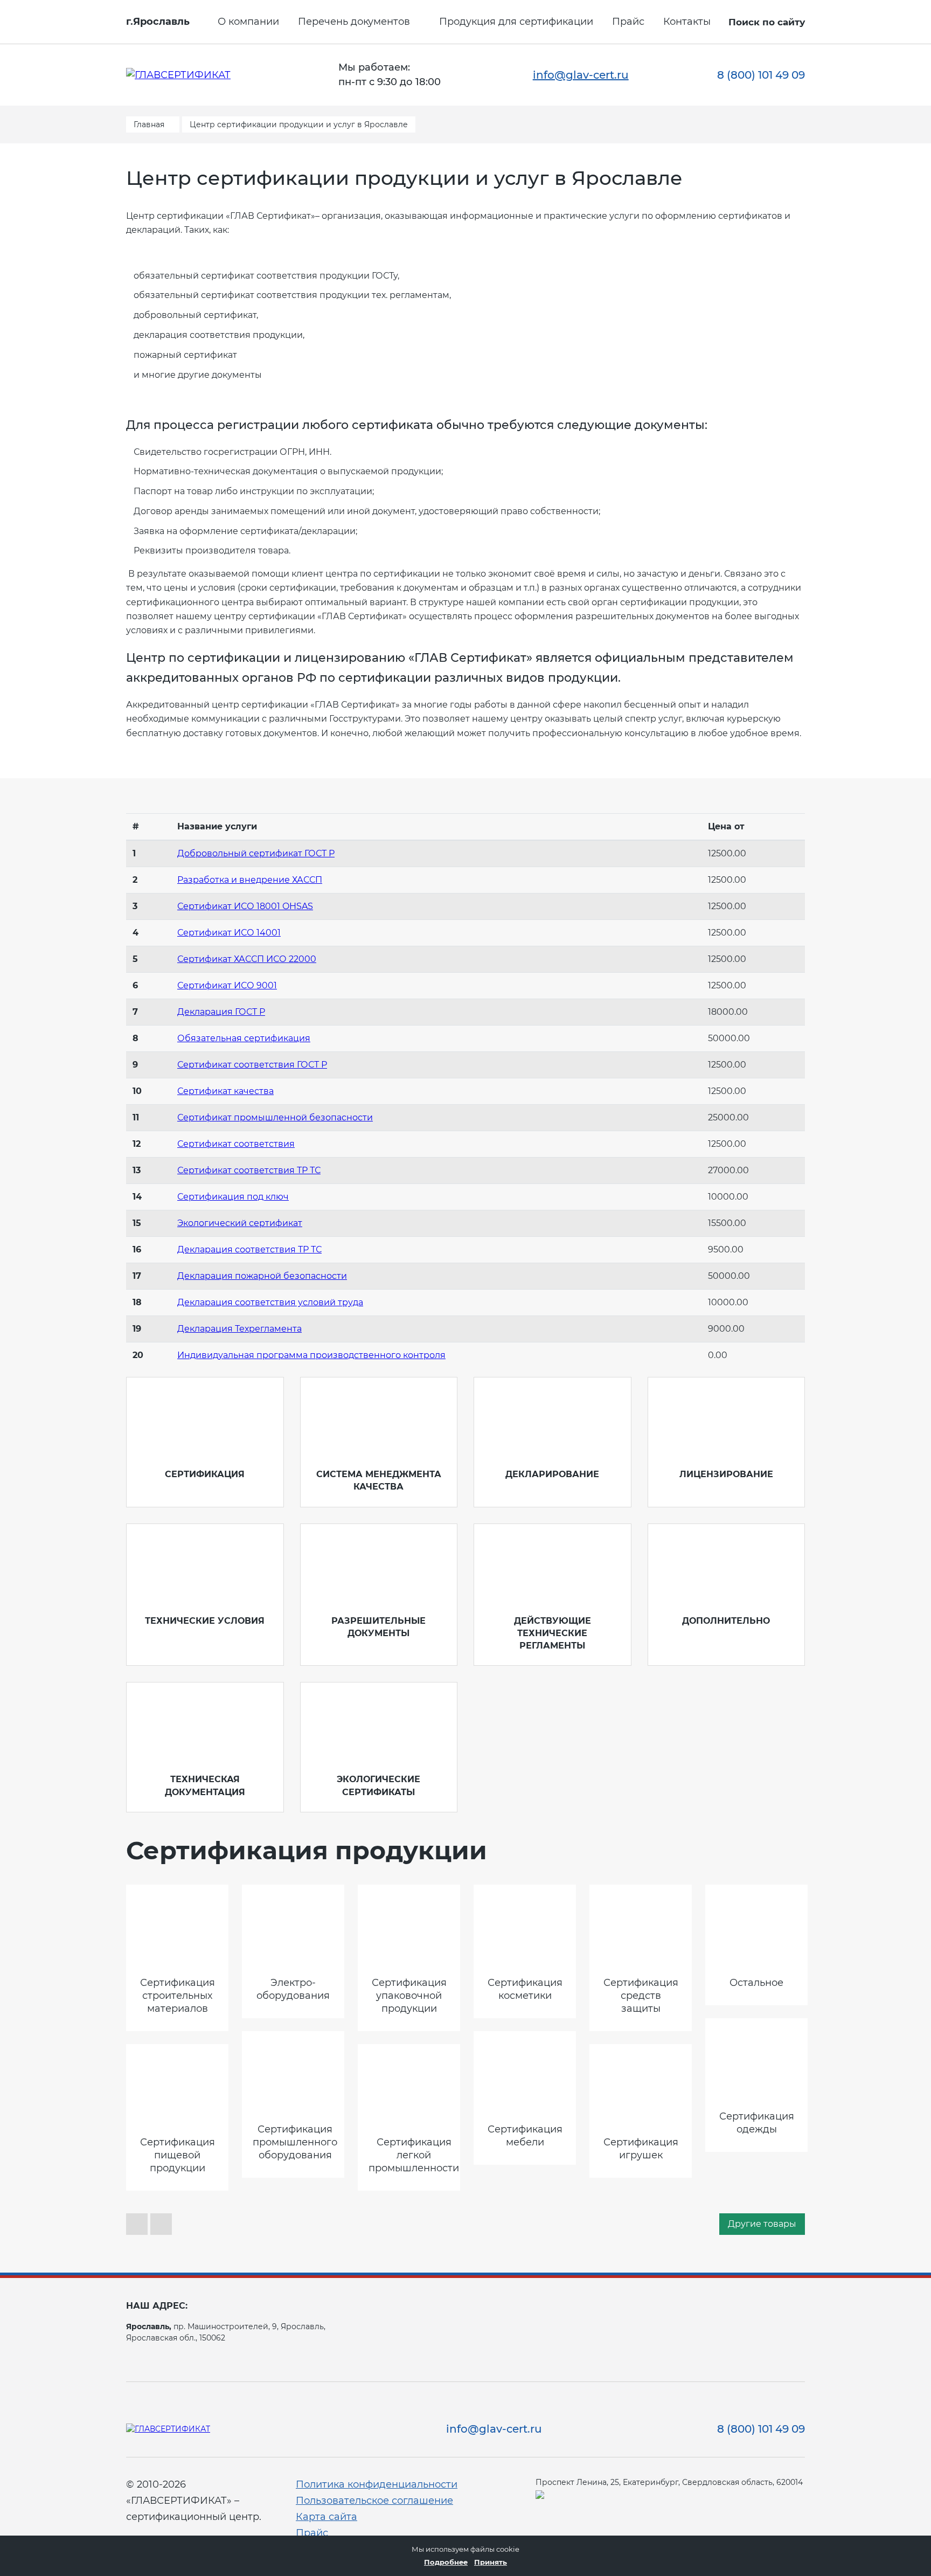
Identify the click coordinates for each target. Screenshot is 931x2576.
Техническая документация (205, 1785)
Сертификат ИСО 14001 (229, 933)
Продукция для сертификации (516, 22)
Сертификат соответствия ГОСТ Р (252, 1065)
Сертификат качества (225, 1091)
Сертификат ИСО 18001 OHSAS (245, 906)
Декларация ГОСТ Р (221, 1012)
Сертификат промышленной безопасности (275, 1117)
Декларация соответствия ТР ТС (249, 1249)
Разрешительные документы (378, 1627)
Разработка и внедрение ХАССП (250, 880)
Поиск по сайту (767, 22)
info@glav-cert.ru (581, 75)
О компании (248, 22)
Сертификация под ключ (233, 1197)
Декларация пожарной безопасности (262, 1276)
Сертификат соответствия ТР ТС (249, 1170)
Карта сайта (326, 2517)
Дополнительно (726, 1621)
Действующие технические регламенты (553, 1633)
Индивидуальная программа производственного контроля (311, 1355)
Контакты (687, 22)
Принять (491, 2562)
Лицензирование (726, 1474)
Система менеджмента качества (379, 1480)
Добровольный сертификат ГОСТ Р (256, 853)
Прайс (628, 22)
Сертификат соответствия (236, 1144)
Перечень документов (354, 22)
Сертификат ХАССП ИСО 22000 (247, 959)
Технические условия (205, 1621)
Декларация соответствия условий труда (270, 1302)
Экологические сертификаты (378, 1785)
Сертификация (205, 1474)
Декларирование (552, 1474)
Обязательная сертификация (244, 1038)
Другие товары (762, 2224)
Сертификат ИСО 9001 (227, 985)
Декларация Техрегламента (239, 1329)
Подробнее (446, 2562)
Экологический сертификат (240, 1223)
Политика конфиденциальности (377, 2484)
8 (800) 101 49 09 (761, 75)
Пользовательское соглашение (374, 2501)
